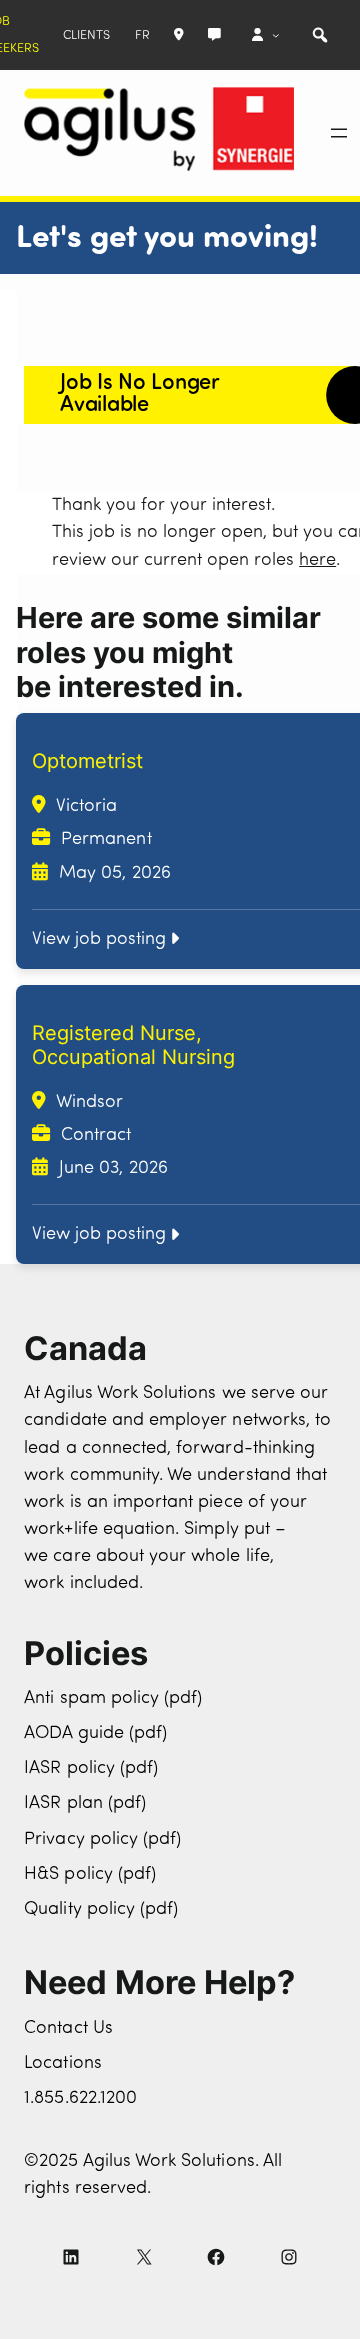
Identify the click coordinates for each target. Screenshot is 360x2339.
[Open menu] (339, 133)
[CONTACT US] (214, 35)
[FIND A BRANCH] (179, 35)
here (317, 560)
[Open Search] (320, 35)
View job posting (99, 939)
